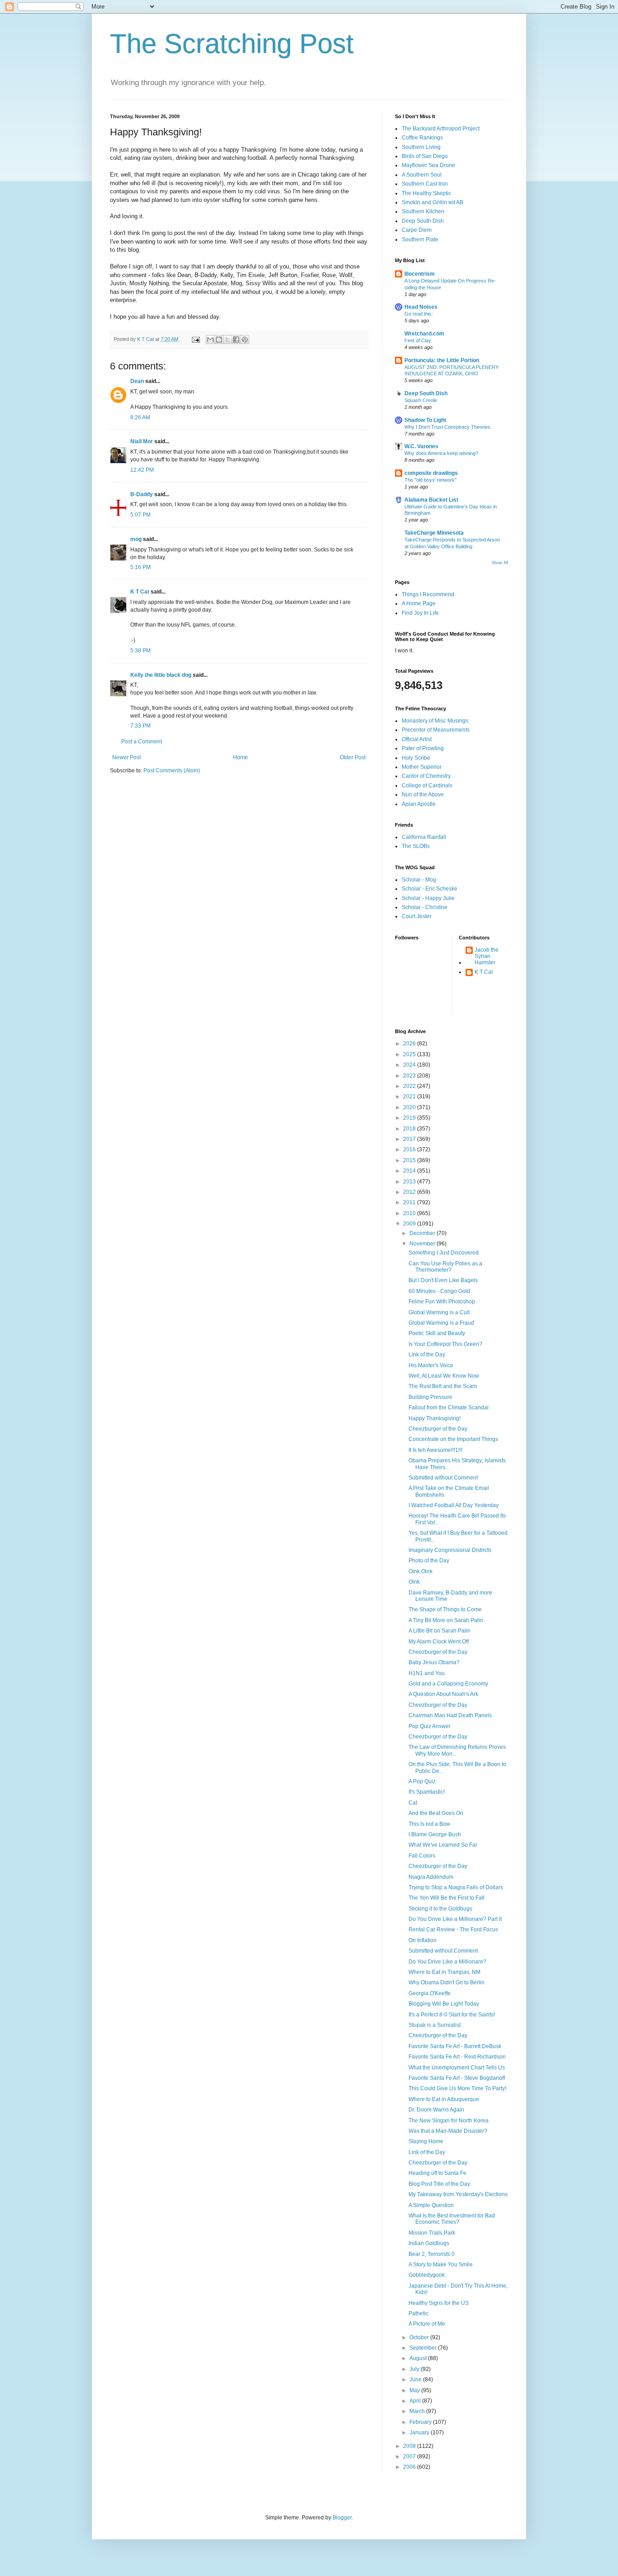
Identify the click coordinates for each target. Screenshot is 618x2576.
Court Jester (417, 916)
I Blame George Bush (435, 1834)
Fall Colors (422, 1856)
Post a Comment (142, 742)
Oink (414, 1582)
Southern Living (421, 147)
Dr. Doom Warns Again (436, 2110)
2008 (410, 2446)
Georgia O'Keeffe (430, 1993)
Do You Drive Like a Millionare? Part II (455, 1919)
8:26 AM (140, 417)
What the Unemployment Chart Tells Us (457, 2068)
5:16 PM (140, 567)
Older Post (353, 757)
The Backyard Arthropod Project (441, 129)
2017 (410, 1139)
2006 (410, 2467)
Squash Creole (421, 400)
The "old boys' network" (430, 480)
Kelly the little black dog (161, 675)
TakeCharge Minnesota (434, 533)
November (423, 1244)
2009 (410, 1224)
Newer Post (126, 757)
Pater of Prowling (423, 748)
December (423, 1233)
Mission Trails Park (432, 2233)
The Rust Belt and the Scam (443, 1386)
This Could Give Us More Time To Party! (457, 2088)
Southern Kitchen (423, 211)
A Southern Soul (422, 175)
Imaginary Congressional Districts (450, 1550)
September (424, 2348)
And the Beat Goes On (436, 1813)
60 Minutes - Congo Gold (439, 1291)
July (415, 2369)
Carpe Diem (417, 230)
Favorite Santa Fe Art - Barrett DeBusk (455, 2046)
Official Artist (417, 739)
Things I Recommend (428, 594)
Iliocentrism (420, 274)
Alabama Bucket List (431, 500)
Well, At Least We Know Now (444, 1376)
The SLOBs (416, 846)
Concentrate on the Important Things (453, 1439)
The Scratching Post (232, 44)
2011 (410, 1202)
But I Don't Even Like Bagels (443, 1280)
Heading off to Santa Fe (437, 2173)
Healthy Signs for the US (439, 2303)
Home (240, 757)
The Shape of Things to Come (445, 1609)
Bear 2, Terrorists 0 (432, 2254)
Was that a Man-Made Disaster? (448, 2131)
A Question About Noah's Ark (443, 1694)
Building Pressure (430, 1397)
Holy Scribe (416, 758)
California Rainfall (424, 837)
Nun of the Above (423, 795)
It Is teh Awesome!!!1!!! (435, 1450)
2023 (410, 1076)
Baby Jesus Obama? (434, 1662)
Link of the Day (427, 1355)
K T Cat (140, 592)
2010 (410, 1213)
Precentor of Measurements (436, 730)
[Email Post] (195, 339)
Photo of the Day (429, 1561)
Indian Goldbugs (429, 2243)
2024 (410, 1065)
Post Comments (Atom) (172, 771)
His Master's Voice (431, 1365)
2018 (410, 1129)
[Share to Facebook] (236, 340)
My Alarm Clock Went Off (439, 1642)
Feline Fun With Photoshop (442, 1302)
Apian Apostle (419, 804)
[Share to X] (228, 340)
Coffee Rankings (422, 138)
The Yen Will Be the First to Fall (447, 1898)
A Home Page (419, 603)
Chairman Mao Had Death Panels (450, 1715)
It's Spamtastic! (427, 1792)
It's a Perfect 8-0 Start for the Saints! (452, 2015)
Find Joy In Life (420, 613)
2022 (410, 1086)
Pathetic (418, 2313)
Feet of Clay (418, 340)
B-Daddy (142, 494)
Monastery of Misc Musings (435, 721)
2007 (410, 2456)
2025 (410, 1054)
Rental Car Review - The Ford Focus (453, 1930)
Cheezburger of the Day (438, 1429)
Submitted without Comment (443, 1478)
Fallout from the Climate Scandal (449, 1408)
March (418, 2411)
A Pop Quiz (422, 1781)
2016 (410, 1149)
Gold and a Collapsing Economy (448, 1684)
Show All (500, 563)
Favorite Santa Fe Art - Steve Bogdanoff (457, 2078)
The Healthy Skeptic (426, 193)
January (420, 2432)
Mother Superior (422, 767)
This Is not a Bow (429, 1824)
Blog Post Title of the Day (439, 2184)
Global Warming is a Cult (439, 1312)
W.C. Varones (421, 446)
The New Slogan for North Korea (449, 2121)
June (416, 2380)
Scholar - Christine (425, 907)
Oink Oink (421, 1571)
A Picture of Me (427, 2324)
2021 (410, 1096)
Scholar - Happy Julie (428, 898)
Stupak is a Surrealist (435, 2025)
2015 (410, 1160)
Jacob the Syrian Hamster (487, 956)
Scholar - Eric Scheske (430, 889)
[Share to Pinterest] (245, 340)
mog (136, 539)
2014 (410, 1171)
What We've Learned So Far (443, 1845)
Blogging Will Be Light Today (444, 2004)
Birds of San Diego (425, 156)
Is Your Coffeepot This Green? (445, 1344)
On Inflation (423, 1940)
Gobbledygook (427, 2275)
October (420, 2337)
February (421, 2422)
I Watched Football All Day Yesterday (454, 1505)
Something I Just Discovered (444, 1253)
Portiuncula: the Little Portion (442, 360)
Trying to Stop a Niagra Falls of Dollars (456, 1887)
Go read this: (419, 314)
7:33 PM (140, 726)
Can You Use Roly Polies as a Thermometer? (445, 1267)
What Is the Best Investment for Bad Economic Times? (452, 2219)
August (419, 2358)
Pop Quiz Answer (430, 1726)
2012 (410, 1192)
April (416, 2401)
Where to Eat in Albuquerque (444, 2099)
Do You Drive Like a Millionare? (447, 1962)
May (415, 2390)
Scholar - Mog (419, 880)
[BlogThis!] (219, 340)
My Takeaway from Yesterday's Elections (458, 2194)
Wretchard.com (424, 334)
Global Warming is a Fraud (441, 1323)
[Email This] (210, 340)
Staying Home (426, 2141)
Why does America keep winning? (441, 453)
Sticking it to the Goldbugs (440, 1909)
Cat (413, 1803)
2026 (410, 1044)
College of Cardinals (427, 785)
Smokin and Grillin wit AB (433, 202)
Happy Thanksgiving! (435, 1418)
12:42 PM (142, 470)
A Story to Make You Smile (441, 2265)
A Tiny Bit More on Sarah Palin (446, 1620)
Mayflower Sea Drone (428, 165)
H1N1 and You (427, 1673)
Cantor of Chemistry (426, 776)
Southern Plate (420, 239)
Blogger (342, 2518)
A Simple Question (431, 2205)
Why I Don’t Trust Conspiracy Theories (447, 427)
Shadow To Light (425, 420)
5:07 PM (140, 515)
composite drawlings (431, 473)
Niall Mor (142, 441)
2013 (410, 1182)
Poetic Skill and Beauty (437, 1333)
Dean (137, 381)
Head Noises (421, 307)
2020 (410, 1107)
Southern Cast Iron (425, 184)
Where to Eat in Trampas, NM (444, 1972)
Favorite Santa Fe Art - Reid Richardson (457, 2057)
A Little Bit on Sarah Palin (440, 1631)
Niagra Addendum (431, 1877)
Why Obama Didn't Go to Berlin (447, 1982)
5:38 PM (140, 651)
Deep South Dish (423, 221)
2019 (410, 1118)
